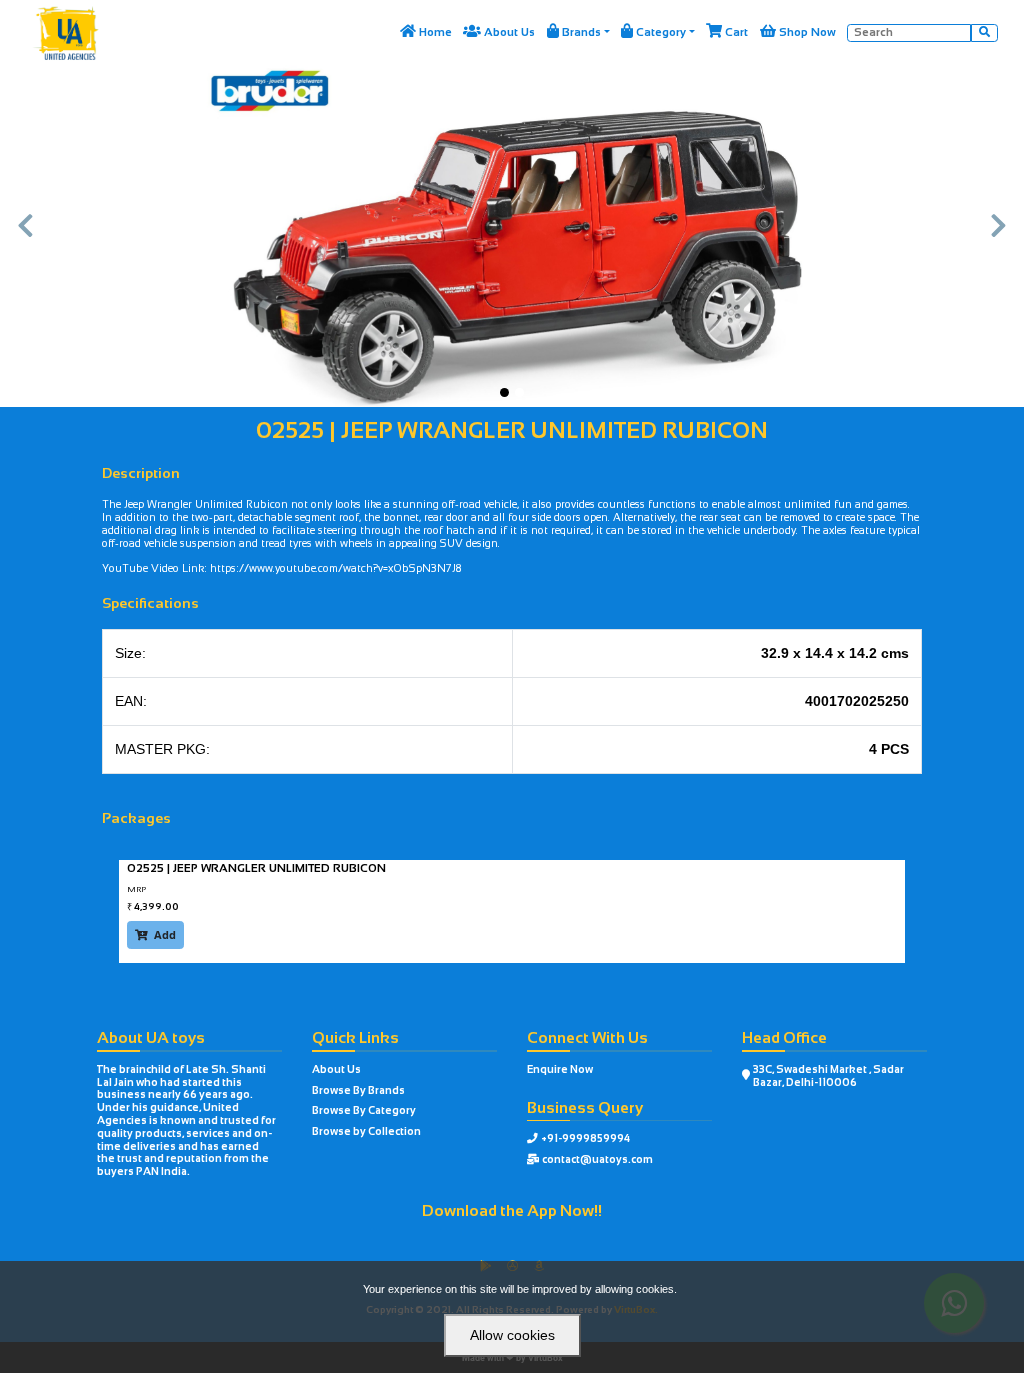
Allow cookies (512, 1335)
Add (155, 934)
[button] (25, 236)
